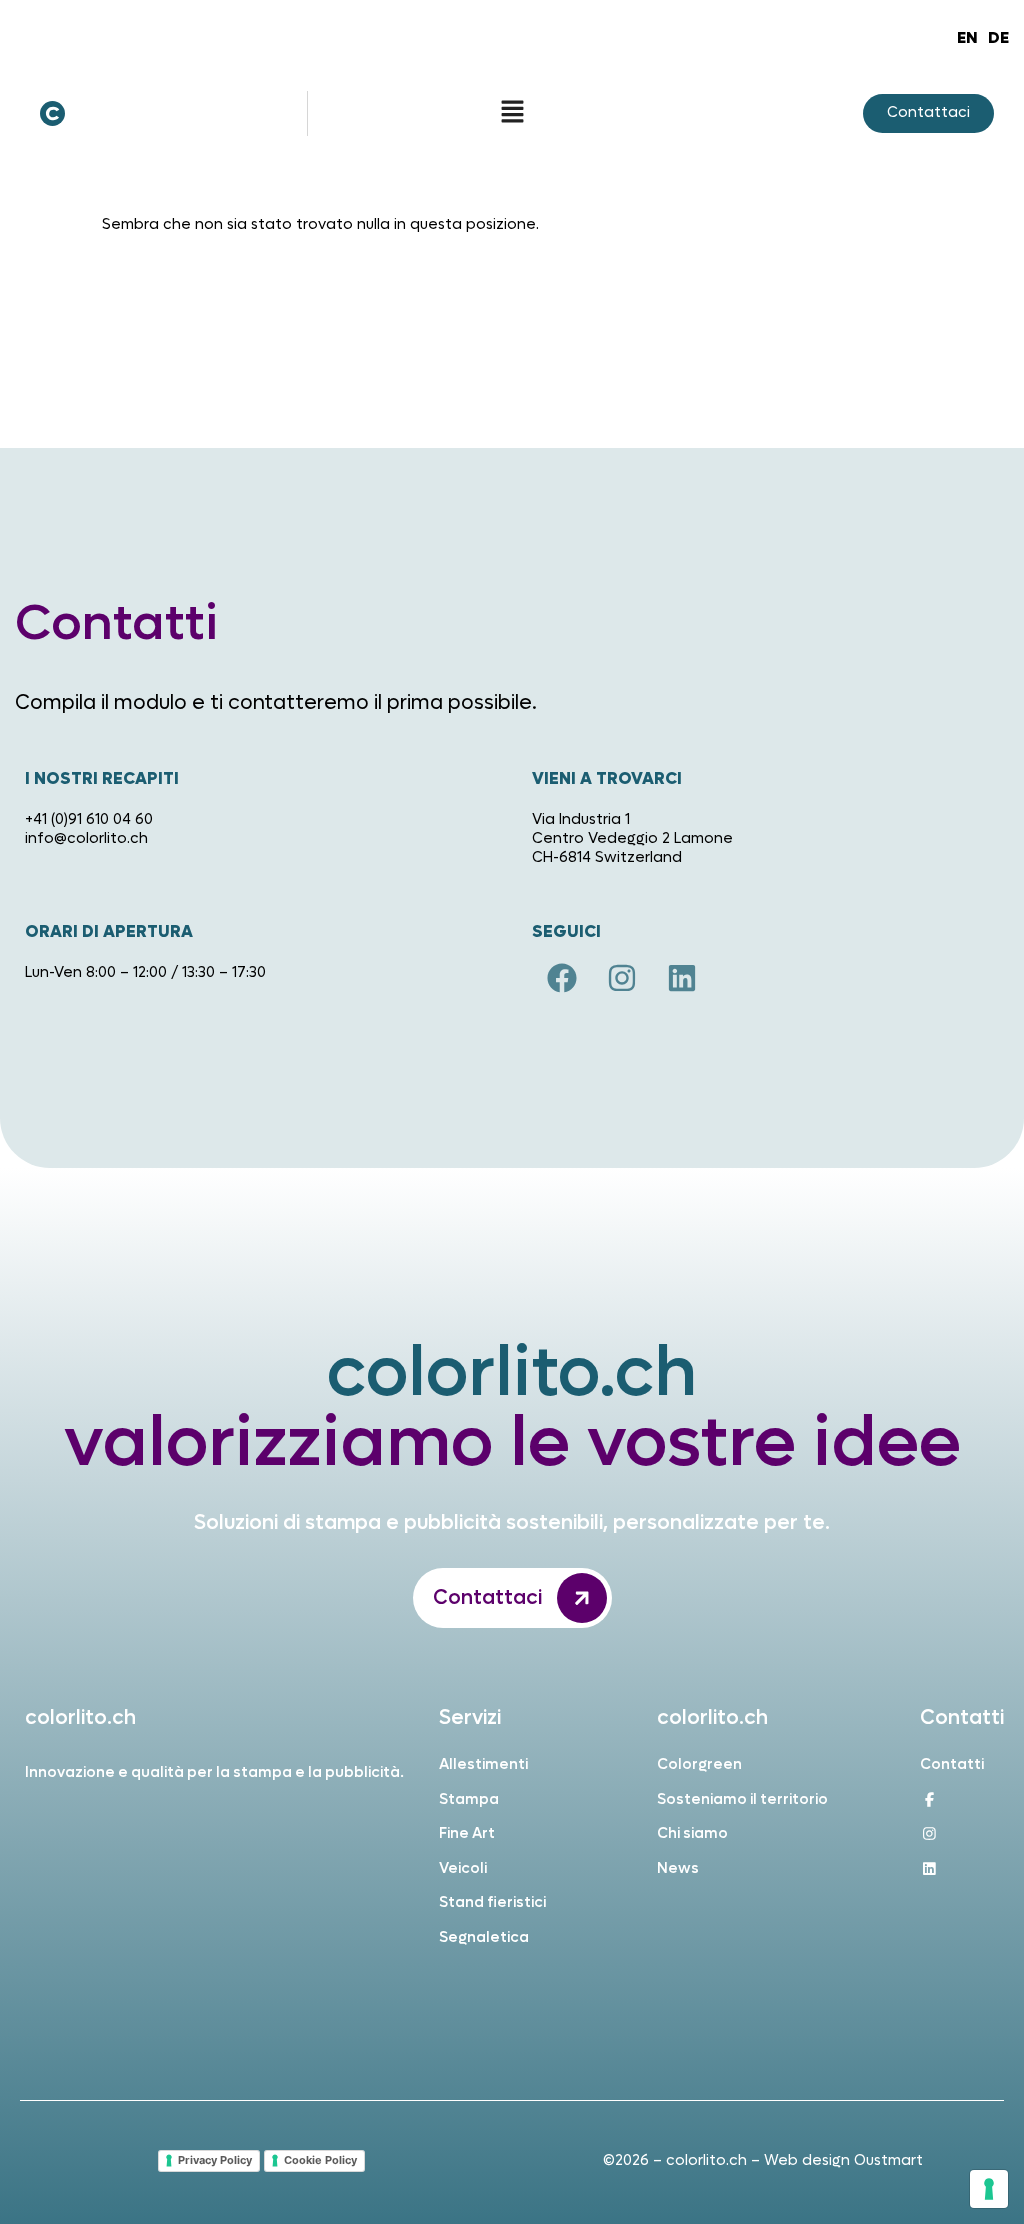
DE (998, 37)
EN (967, 37)
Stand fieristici (492, 1902)
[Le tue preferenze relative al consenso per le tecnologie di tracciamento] (989, 2189)
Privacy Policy (215, 2160)
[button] (512, 113)
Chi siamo (692, 1833)
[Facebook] (562, 978)
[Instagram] (622, 978)
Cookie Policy (320, 2160)
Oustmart (888, 2160)
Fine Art (467, 1833)
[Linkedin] (682, 978)
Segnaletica (484, 1937)
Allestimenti (483, 1764)
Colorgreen (699, 1764)
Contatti (952, 1764)
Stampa (469, 1799)
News (678, 1868)
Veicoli (463, 1868)
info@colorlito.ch (86, 838)
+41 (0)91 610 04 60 (89, 819)
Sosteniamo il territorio (742, 1799)
